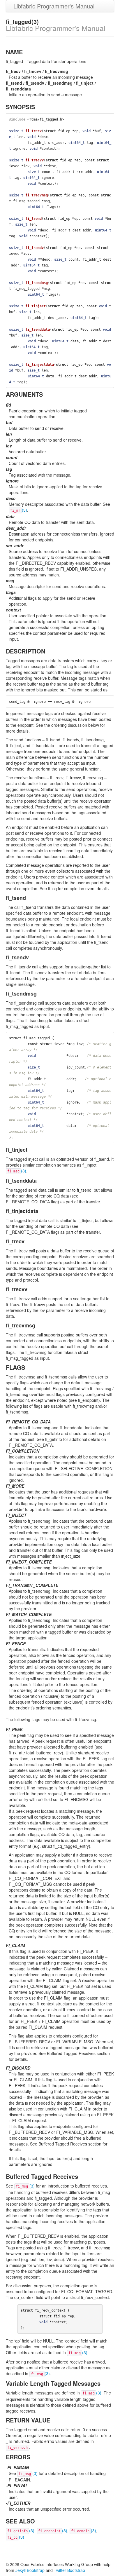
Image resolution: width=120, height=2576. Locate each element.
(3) (19, 510)
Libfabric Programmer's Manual (54, 6)
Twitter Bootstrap (69, 2570)
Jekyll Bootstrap (30, 2570)
